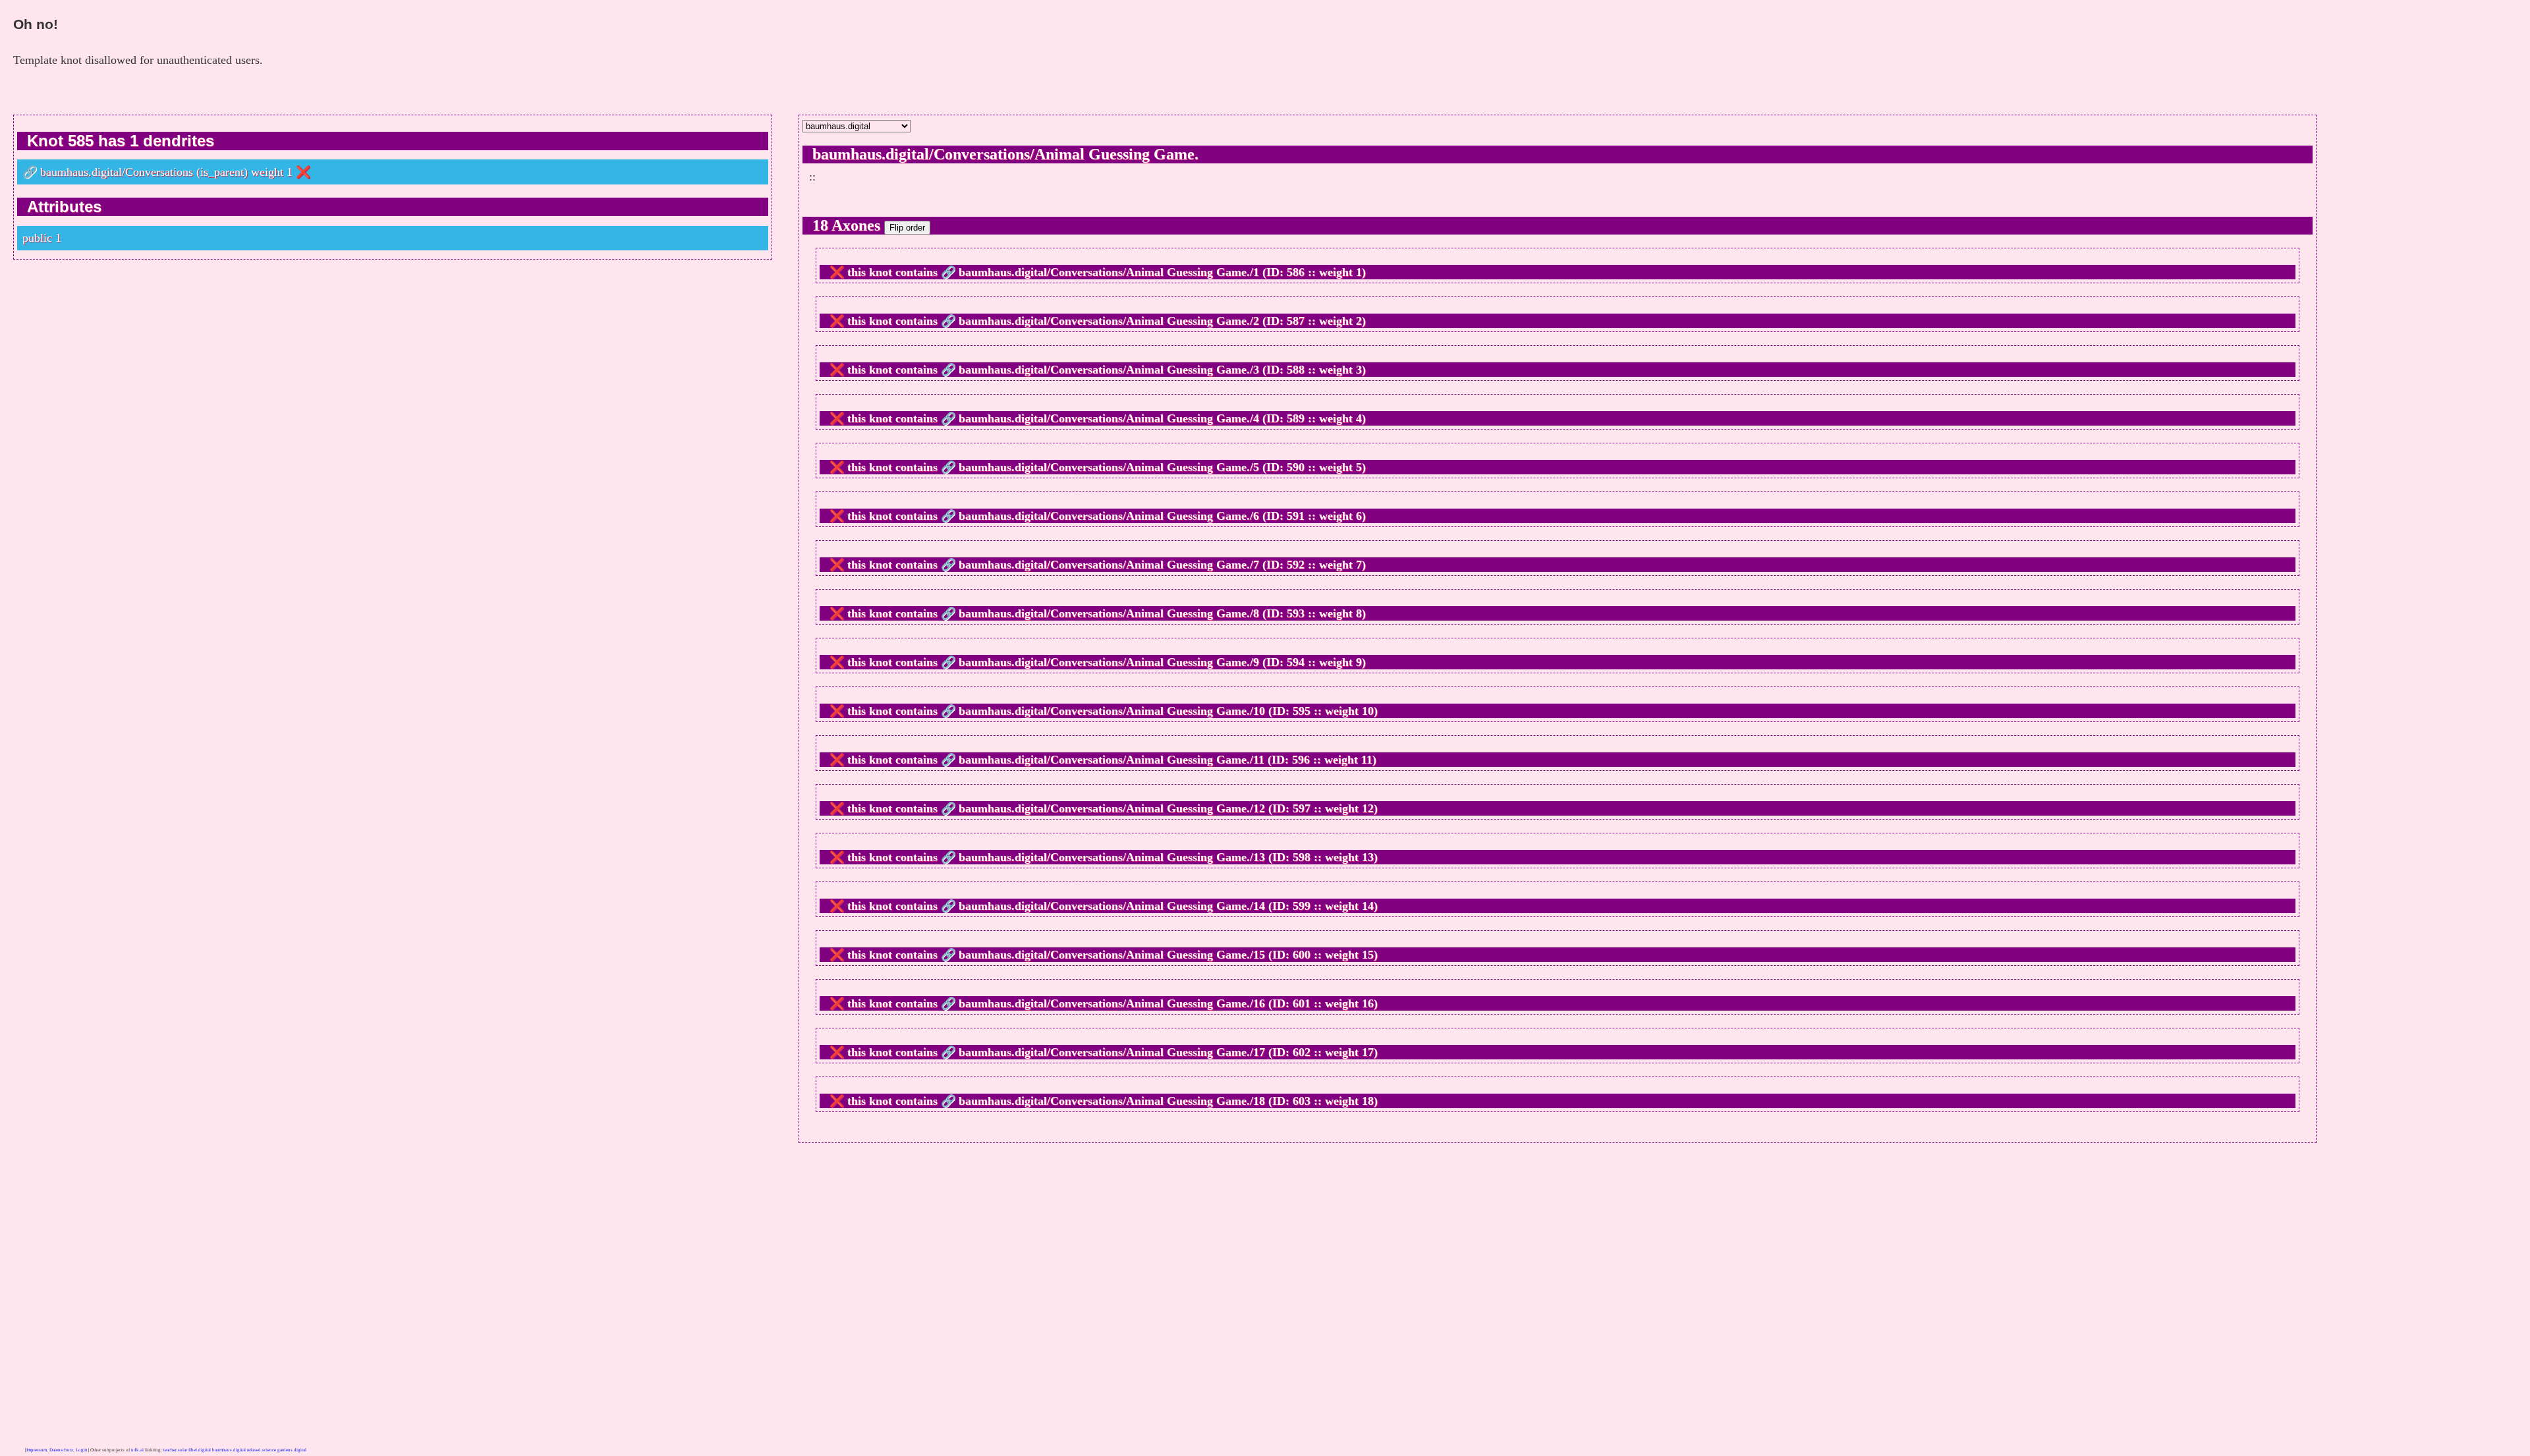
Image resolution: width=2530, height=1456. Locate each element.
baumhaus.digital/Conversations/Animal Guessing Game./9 (1109, 662)
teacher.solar (175, 1450)
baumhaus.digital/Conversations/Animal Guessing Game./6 (1109, 516)
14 (1368, 906)
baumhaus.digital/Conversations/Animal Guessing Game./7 (1109, 565)
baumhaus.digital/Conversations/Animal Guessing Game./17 (1112, 1052)
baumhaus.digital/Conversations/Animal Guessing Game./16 (1112, 1003)
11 (1367, 760)
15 (1368, 955)
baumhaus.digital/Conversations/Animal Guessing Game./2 (1109, 321)
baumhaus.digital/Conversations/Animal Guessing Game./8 (1109, 613)
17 (1368, 1052)
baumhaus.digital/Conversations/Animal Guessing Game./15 (1112, 955)
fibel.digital (200, 1450)
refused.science (262, 1450)
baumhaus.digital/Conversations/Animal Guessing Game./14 (1112, 906)
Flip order (907, 228)
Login (82, 1450)
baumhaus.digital (229, 1450)
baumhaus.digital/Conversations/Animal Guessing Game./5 (1109, 467)
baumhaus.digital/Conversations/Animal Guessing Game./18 (1112, 1101)
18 (1368, 1101)
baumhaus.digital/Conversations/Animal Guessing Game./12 (1112, 808)
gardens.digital (292, 1450)
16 (1368, 1003)
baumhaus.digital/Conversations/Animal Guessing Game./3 (1109, 370)
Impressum (37, 1450)
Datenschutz (61, 1450)
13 (1368, 857)
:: (812, 177)
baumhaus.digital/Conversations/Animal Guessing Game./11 (1111, 760)
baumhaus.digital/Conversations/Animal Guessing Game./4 (1109, 418)
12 (1368, 808)
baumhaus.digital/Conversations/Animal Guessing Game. (1005, 154)
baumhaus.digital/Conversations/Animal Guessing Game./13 (1112, 857)
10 (1368, 711)
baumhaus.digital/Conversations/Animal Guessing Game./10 (1112, 711)
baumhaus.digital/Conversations (117, 172)
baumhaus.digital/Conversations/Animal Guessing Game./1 (1109, 272)
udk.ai (137, 1450)
